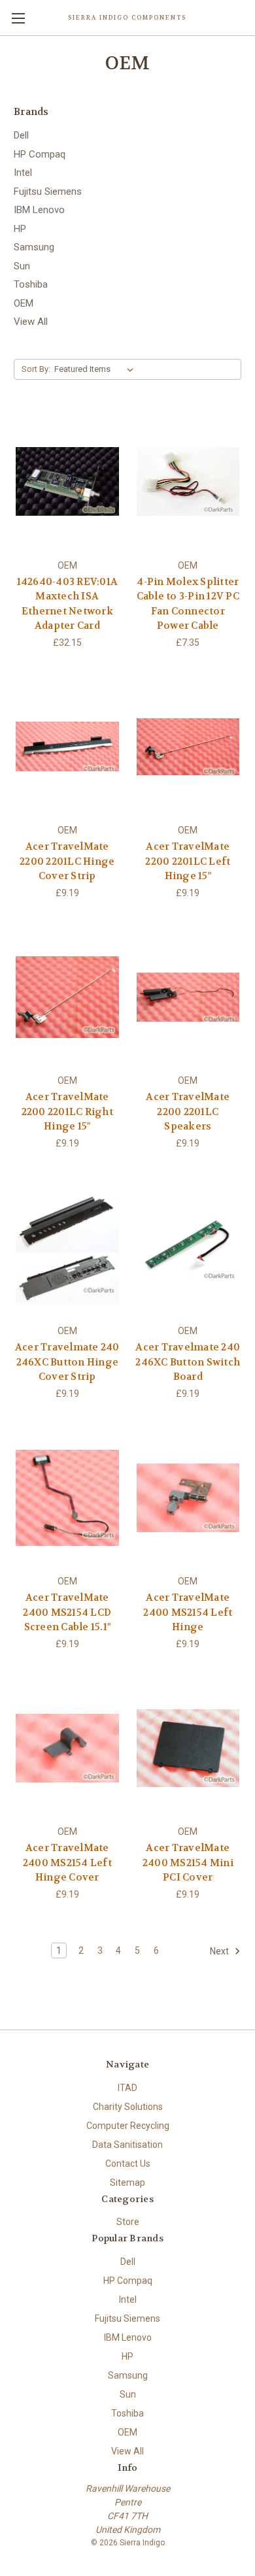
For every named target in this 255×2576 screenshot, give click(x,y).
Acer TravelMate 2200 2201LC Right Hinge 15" (67, 1112)
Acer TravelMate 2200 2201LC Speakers (188, 1112)
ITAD (127, 2088)
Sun (22, 266)
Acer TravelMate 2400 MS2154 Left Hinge (188, 1612)
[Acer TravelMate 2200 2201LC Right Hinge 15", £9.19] (67, 997)
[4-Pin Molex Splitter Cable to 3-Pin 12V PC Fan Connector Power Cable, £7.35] (188, 482)
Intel (23, 173)
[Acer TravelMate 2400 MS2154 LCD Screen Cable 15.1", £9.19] (67, 1498)
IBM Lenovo (39, 210)
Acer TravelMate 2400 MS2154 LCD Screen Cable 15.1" (67, 1612)
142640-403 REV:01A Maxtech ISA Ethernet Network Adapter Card (68, 604)
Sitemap (127, 2183)
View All (31, 322)
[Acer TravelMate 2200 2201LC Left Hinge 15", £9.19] (188, 747)
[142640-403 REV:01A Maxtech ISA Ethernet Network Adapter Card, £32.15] (67, 482)
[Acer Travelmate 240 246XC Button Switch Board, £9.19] (188, 1248)
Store (128, 2222)
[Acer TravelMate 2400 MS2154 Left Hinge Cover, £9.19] (67, 1748)
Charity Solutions (128, 2107)
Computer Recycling (128, 2126)
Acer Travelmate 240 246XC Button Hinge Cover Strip (67, 1362)
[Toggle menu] (18, 18)
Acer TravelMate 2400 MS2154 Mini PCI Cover (188, 1863)
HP (20, 229)
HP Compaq (40, 154)
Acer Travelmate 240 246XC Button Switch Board (188, 1362)
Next (220, 1950)
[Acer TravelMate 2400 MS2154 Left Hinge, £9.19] (188, 1498)
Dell (21, 135)
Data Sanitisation (127, 2145)
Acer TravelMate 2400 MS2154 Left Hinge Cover (67, 1863)
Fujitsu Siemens (48, 192)
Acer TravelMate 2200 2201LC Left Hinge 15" (188, 861)
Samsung (34, 247)
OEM (24, 303)
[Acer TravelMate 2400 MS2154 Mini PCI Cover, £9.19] (188, 1748)
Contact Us (128, 2164)
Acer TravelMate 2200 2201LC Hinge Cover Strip (67, 861)
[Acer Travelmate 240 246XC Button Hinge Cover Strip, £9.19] (67, 1248)
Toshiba (31, 284)
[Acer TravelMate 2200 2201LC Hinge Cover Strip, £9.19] (67, 747)
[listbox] (96, 369)
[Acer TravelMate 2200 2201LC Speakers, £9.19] (188, 997)
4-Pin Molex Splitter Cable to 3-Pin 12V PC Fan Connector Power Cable (188, 604)
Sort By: (36, 369)
